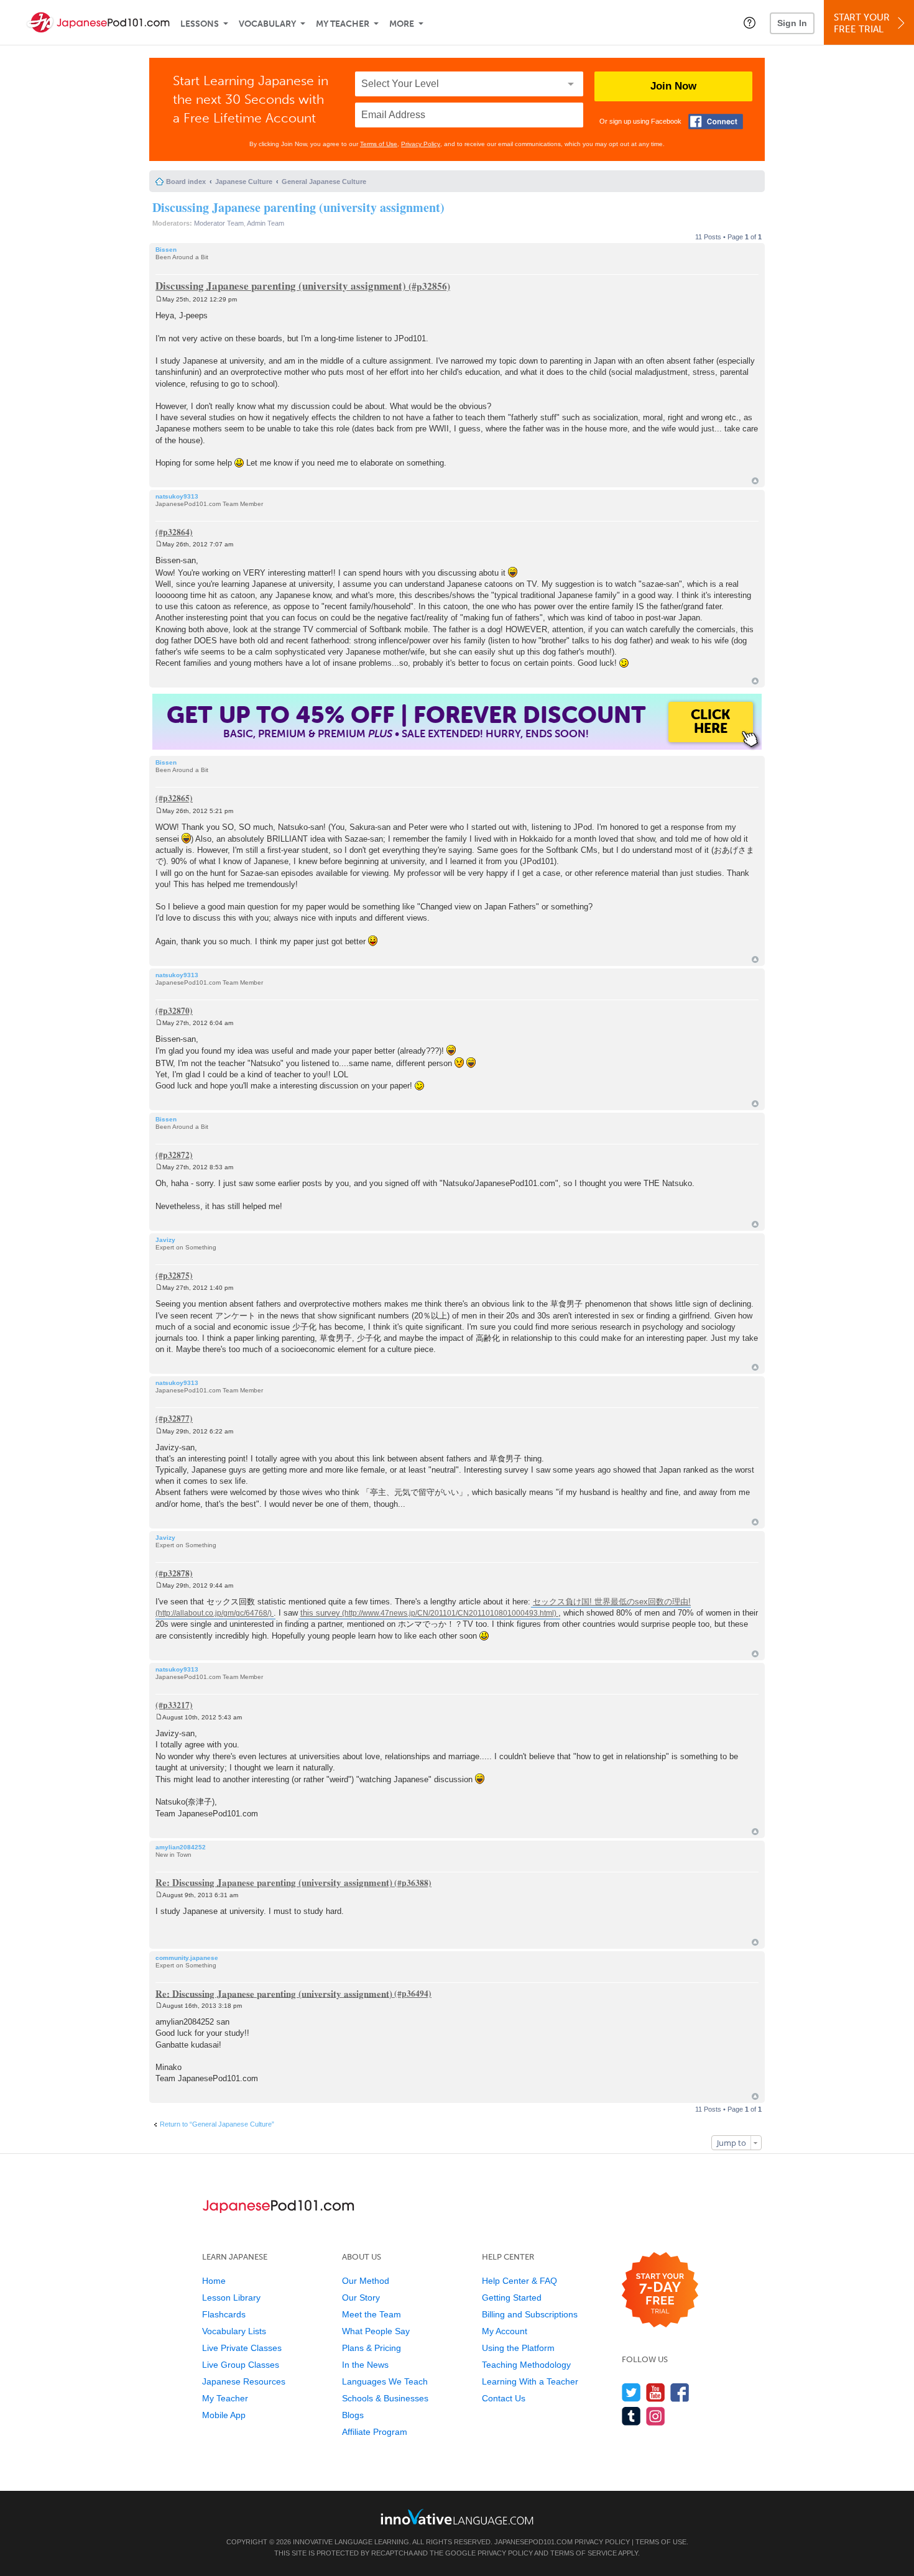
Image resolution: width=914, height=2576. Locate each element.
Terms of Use (379, 144)
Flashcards (224, 2314)
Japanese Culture (244, 182)
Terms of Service (584, 2553)
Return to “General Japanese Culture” (217, 2124)
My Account (505, 2331)
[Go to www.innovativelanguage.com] (457, 2517)
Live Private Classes (242, 2348)
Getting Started (512, 2298)
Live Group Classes (241, 2365)
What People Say (376, 2331)
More (402, 24)
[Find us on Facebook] (680, 2392)
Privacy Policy (421, 144)
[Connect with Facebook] (716, 122)
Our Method (366, 2281)
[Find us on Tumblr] (631, 2416)
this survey (320, 1613)
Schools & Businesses (385, 2398)
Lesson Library (231, 2298)
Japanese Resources (244, 2381)
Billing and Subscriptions (530, 2314)
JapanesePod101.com (533, 2542)
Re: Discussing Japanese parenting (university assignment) (274, 1882)
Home (214, 2281)
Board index (186, 182)
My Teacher (343, 24)
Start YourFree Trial (862, 23)
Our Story (361, 2298)
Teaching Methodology (526, 2365)
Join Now (673, 86)
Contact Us (504, 2398)
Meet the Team (372, 2314)
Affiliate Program (375, 2432)
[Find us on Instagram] (656, 2416)
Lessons (200, 24)
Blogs (353, 2415)
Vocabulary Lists (234, 2331)
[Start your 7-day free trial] (660, 2290)
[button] (750, 22)
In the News (365, 2365)
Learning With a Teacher (530, 2381)
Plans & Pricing (372, 2348)
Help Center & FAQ (519, 2281)
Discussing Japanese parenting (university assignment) (298, 207)
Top (755, 481)
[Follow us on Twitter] (631, 2392)
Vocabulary (267, 24)
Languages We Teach (385, 2381)
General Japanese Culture (324, 182)
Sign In (792, 23)
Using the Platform (518, 2348)
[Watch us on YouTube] (656, 2392)
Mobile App (224, 2415)
